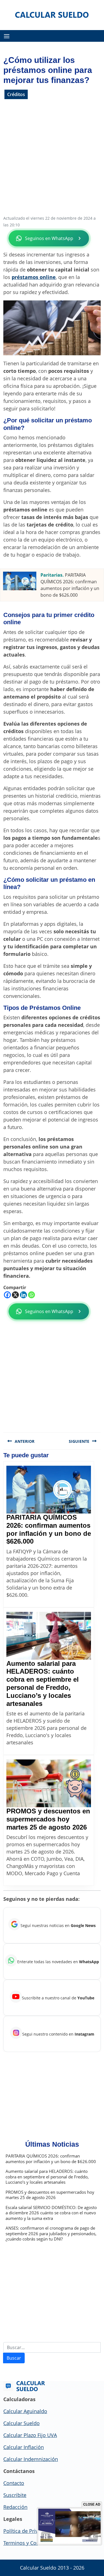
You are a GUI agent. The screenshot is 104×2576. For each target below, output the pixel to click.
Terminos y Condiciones (31, 2543)
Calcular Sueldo (21, 2423)
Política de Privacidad (28, 2531)
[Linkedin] (23, 1295)
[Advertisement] (52, 160)
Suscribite (15, 2495)
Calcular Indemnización (31, 2459)
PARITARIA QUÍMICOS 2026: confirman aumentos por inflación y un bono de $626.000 (49, 1529)
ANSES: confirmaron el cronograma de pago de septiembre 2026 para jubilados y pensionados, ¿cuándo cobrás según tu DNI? (51, 2234)
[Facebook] (7, 1295)
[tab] (7, 36)
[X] (15, 1295)
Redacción (15, 2507)
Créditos (16, 94)
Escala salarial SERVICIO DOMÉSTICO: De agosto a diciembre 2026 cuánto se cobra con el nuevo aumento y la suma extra (51, 2213)
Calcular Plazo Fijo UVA (30, 2435)
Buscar (14, 2358)
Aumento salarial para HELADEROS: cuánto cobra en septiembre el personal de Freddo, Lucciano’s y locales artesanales (43, 1684)
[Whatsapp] (31, 1295)
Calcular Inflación (24, 2447)
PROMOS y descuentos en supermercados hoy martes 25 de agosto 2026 (48, 1819)
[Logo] (52, 14)
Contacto (14, 2483)
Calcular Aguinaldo (25, 2411)
